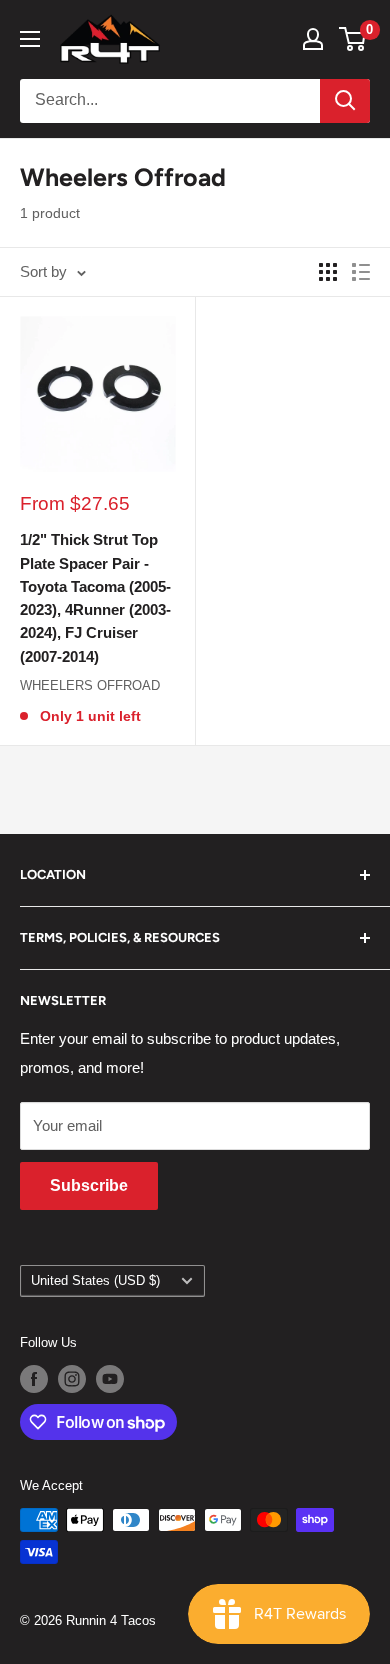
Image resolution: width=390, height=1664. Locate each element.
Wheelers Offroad (90, 685)
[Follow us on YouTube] (110, 1379)
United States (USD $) (95, 1280)
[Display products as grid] (328, 272)
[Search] (345, 101)
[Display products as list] (361, 272)
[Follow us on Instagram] (72, 1379)
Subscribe (89, 1185)
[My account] (313, 39)
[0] (353, 39)
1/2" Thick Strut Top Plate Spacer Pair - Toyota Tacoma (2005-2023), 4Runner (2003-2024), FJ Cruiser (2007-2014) (95, 597)
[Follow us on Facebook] (34, 1379)
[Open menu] (30, 39)
